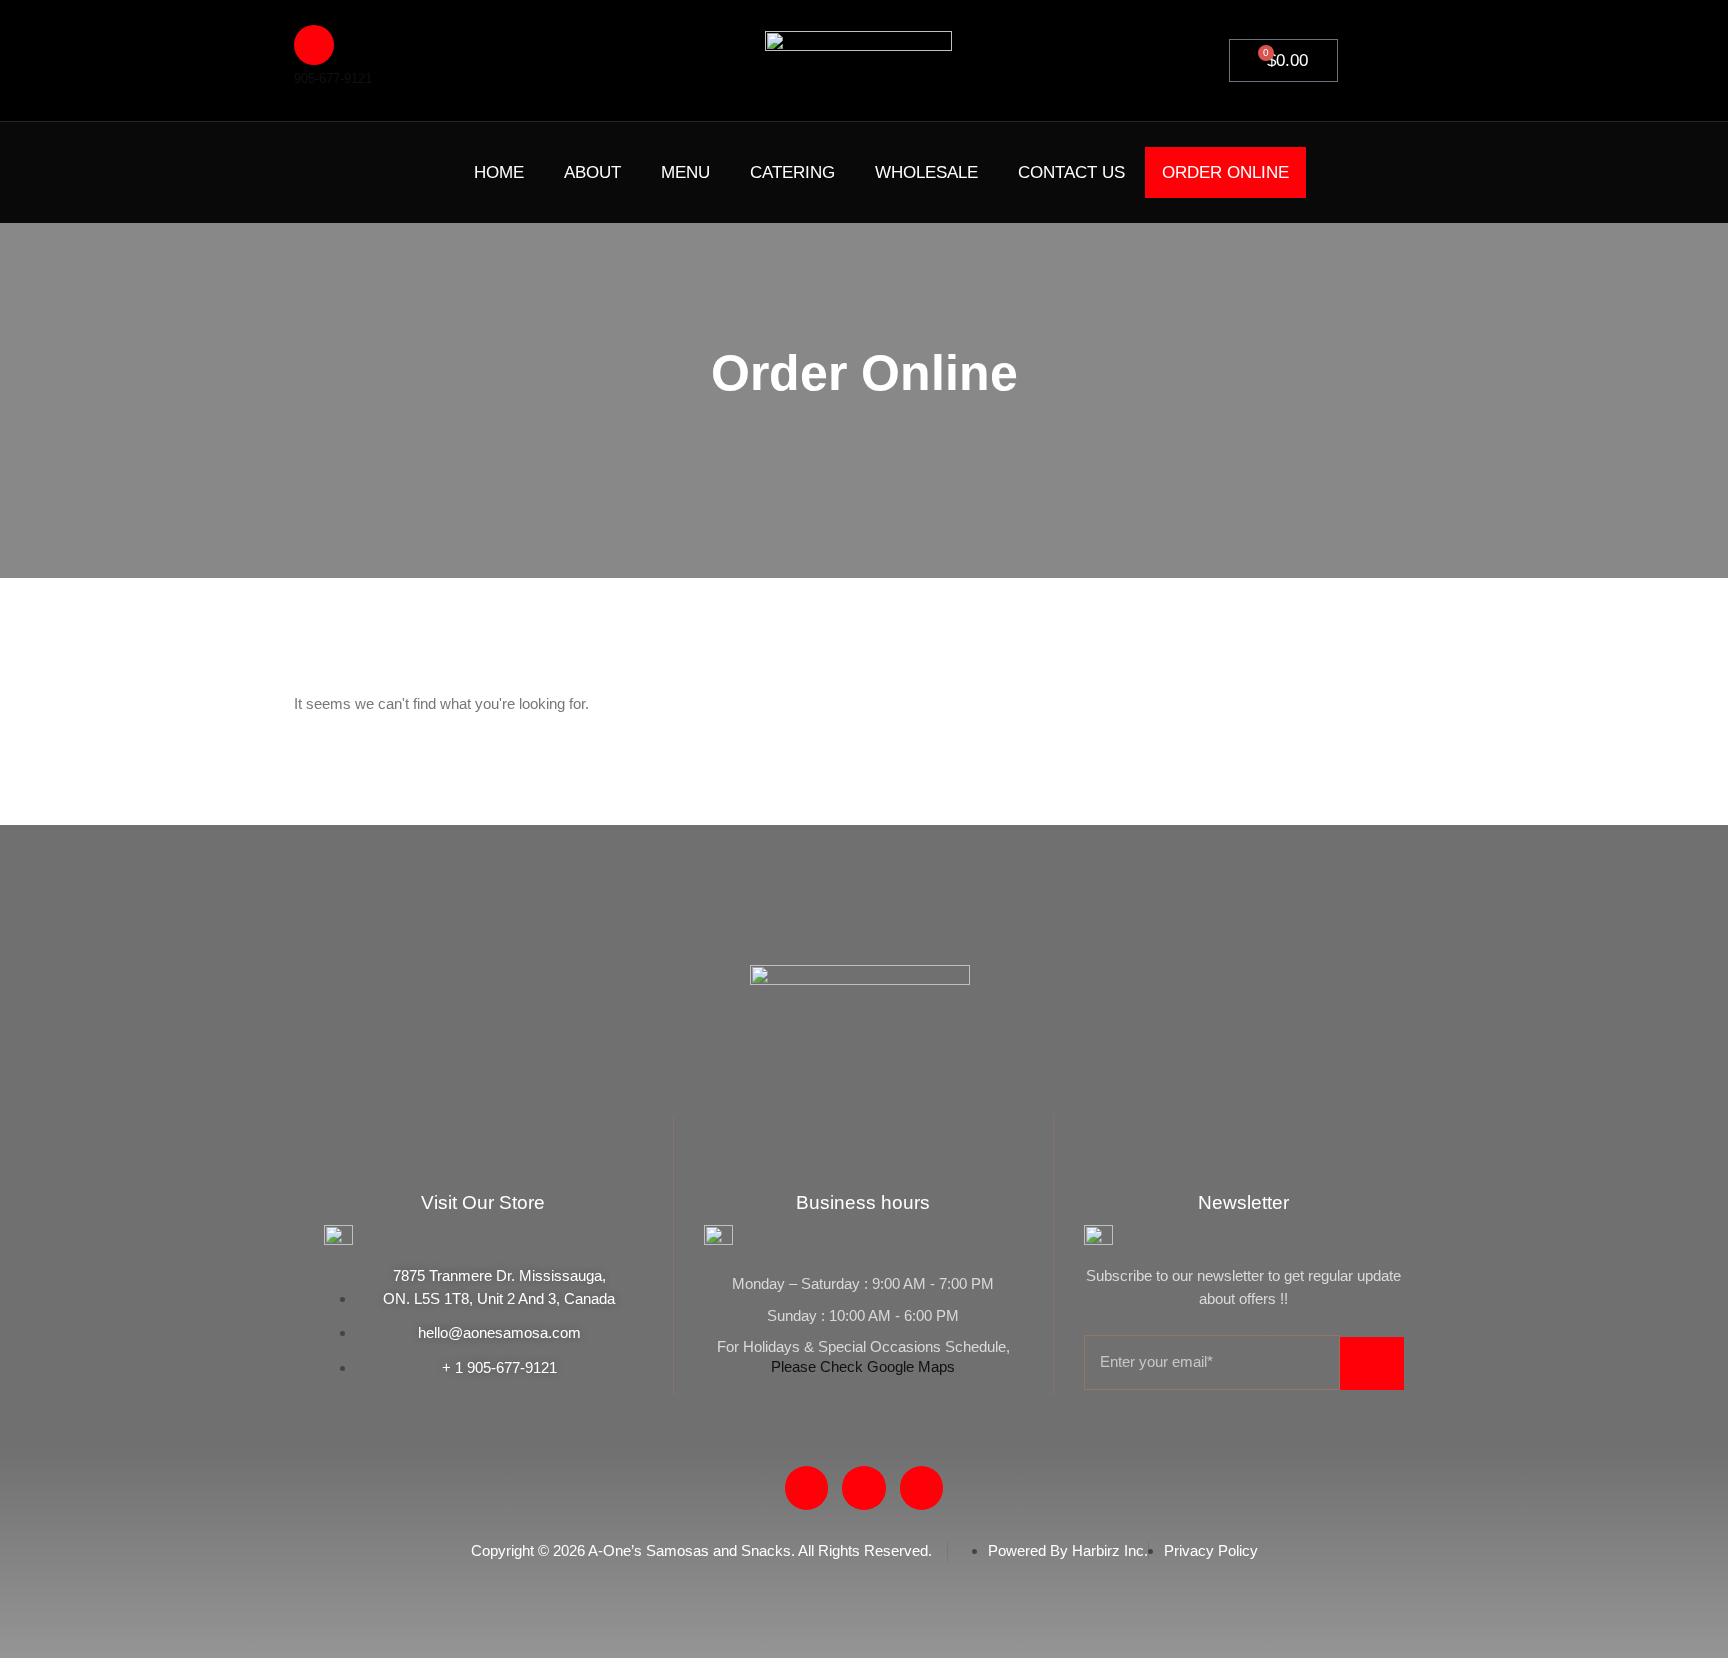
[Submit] (1372, 1363)
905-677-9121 (333, 78)
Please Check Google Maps (863, 1366)
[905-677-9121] (314, 45)
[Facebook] (336, 169)
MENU (685, 172)
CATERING (792, 172)
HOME (499, 172)
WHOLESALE (926, 172)
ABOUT (592, 172)
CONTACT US (1071, 172)
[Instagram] (412, 169)
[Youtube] (374, 169)
